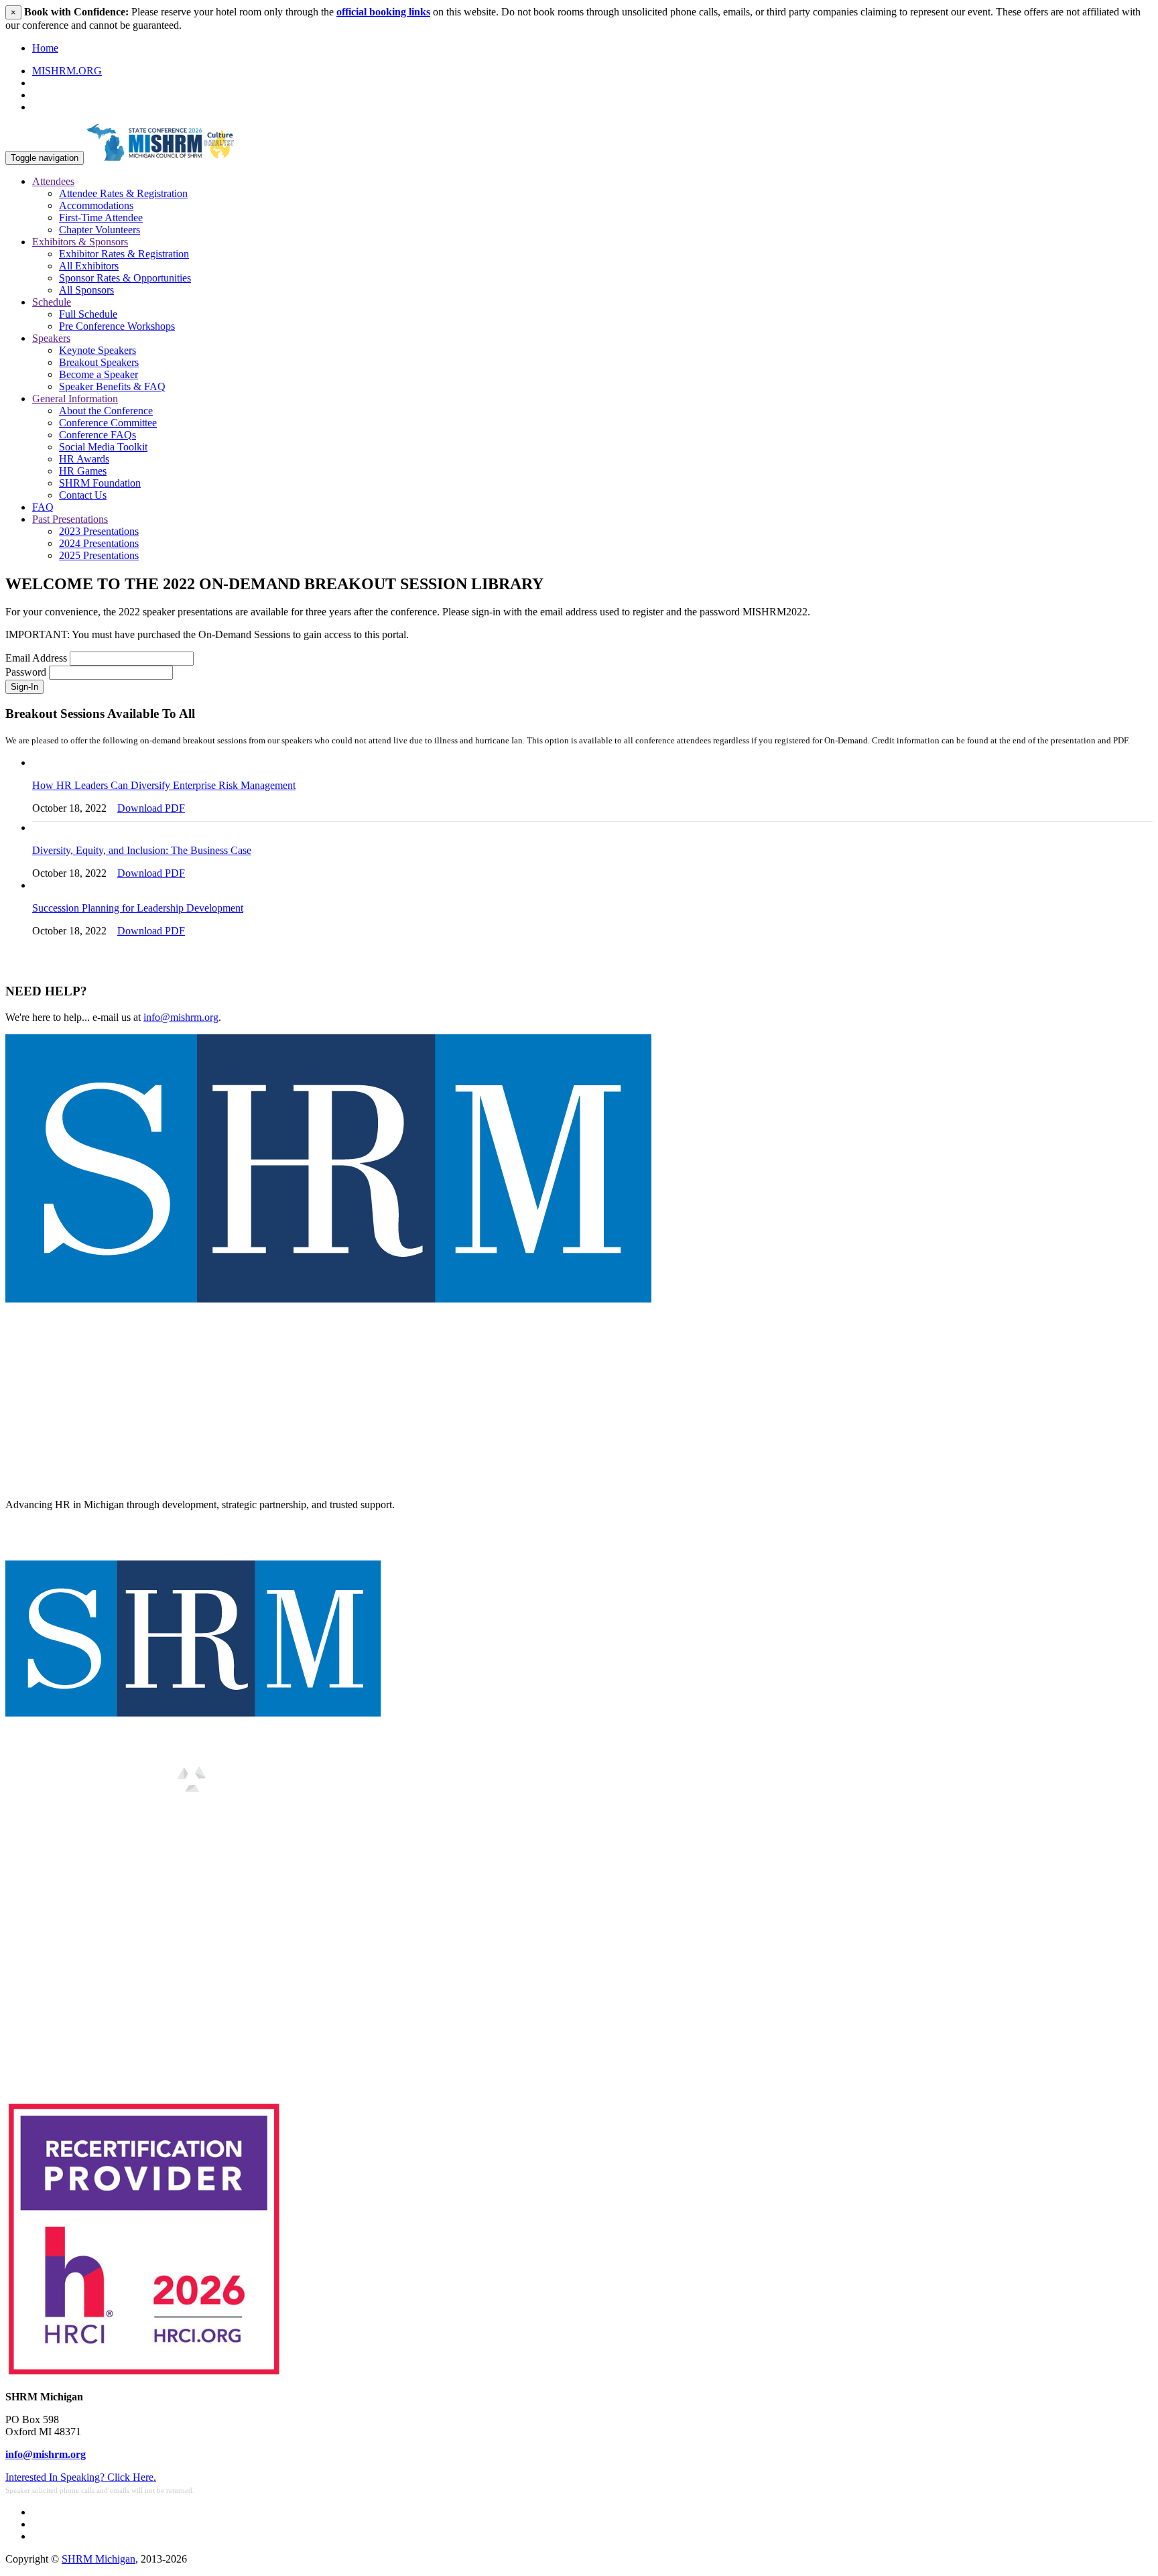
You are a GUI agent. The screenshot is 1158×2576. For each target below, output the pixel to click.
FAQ (43, 507)
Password (26, 672)
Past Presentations (70, 519)
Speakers (51, 338)
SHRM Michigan (99, 2559)
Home (45, 48)
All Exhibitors (89, 266)
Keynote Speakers (98, 350)
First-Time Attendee (101, 218)
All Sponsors (86, 290)
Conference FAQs (98, 435)
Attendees (53, 181)
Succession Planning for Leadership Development (138, 908)
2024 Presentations (99, 543)
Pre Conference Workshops (117, 326)
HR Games (83, 471)
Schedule (52, 302)
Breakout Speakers (99, 362)
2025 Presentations (99, 555)
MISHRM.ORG (67, 71)
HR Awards (84, 459)
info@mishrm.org (181, 1017)
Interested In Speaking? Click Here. (81, 2477)
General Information (75, 398)
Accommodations (96, 205)
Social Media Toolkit (103, 447)
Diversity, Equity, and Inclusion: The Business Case (142, 850)
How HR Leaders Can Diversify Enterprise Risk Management (164, 785)
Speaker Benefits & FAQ (112, 386)
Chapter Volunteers (100, 230)
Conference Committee (108, 423)
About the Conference (106, 411)
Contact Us (83, 495)
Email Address (36, 658)
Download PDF (151, 808)
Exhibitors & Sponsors (80, 242)
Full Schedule (88, 314)
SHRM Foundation (100, 483)
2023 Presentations (99, 531)
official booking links (383, 12)
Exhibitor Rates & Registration (124, 254)
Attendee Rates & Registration (123, 193)
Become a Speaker (99, 374)
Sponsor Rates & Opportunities (125, 278)
